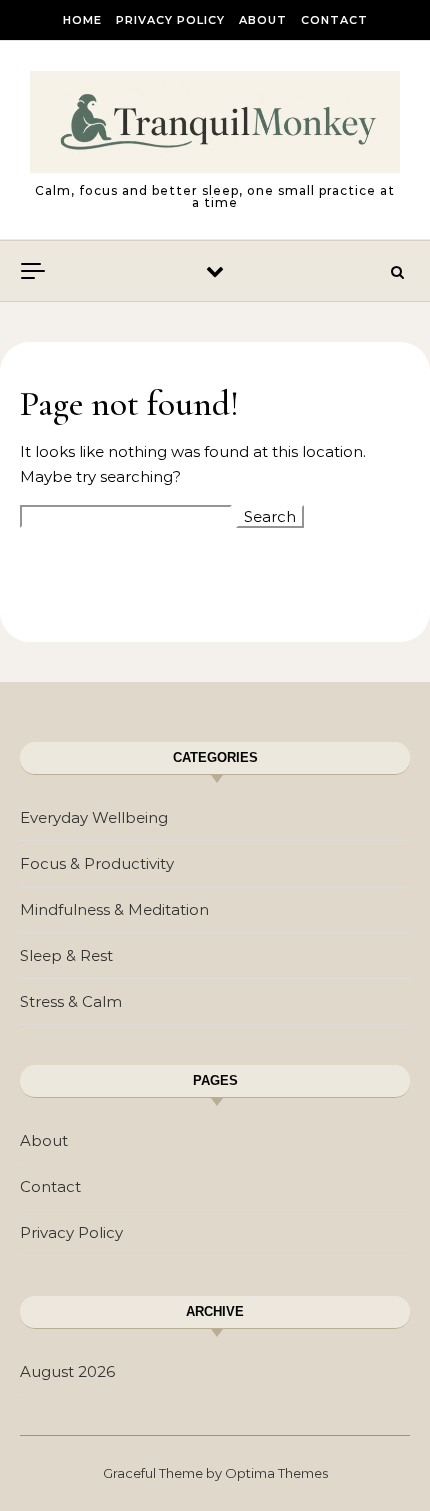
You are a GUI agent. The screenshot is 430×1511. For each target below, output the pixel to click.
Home (82, 20)
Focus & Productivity (97, 863)
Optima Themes (276, 1473)
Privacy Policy (170, 20)
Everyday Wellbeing (94, 817)
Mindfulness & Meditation (114, 909)
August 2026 (67, 1371)
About (263, 20)
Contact (334, 20)
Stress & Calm (71, 1001)
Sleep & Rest (66, 955)
